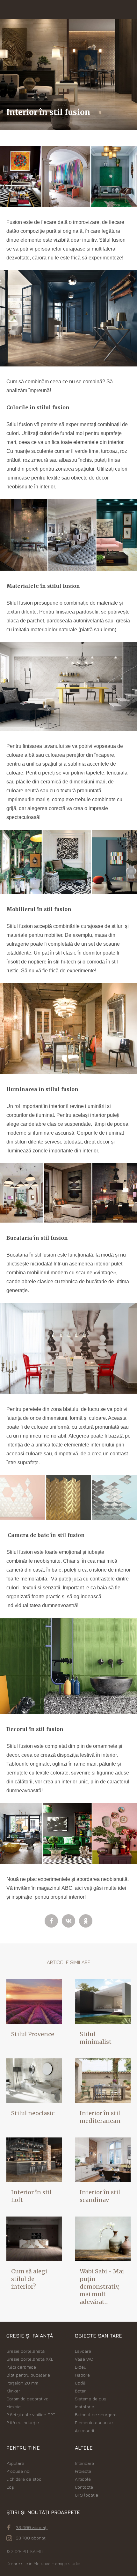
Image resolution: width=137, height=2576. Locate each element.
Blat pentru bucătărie (28, 2375)
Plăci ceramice (21, 2367)
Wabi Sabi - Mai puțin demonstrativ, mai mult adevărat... (102, 2287)
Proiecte (83, 2471)
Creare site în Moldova (29, 2563)
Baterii (81, 2391)
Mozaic (14, 2407)
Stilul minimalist (96, 2038)
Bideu (81, 2367)
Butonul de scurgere (96, 2415)
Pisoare (82, 2375)
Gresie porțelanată (25, 2351)
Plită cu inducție (23, 2422)
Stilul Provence (33, 2034)
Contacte (84, 2487)
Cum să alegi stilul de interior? (29, 2279)
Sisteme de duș (91, 2399)
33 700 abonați (31, 2538)
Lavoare (83, 2351)
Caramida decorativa (27, 2399)
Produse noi (18, 2471)
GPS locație (87, 2495)
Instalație (84, 2407)
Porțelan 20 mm (22, 2383)
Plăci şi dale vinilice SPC (31, 2415)
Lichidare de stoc (24, 2479)
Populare (15, 2463)
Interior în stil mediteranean (100, 2117)
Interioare (84, 2463)
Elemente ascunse (94, 2422)
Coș (10, 2487)
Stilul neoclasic (33, 2113)
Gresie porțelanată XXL (30, 2359)
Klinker (13, 2391)
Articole (83, 2479)
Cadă (80, 2383)
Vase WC (84, 2359)
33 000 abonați (32, 2527)
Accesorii (84, 2430)
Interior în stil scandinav (100, 2196)
